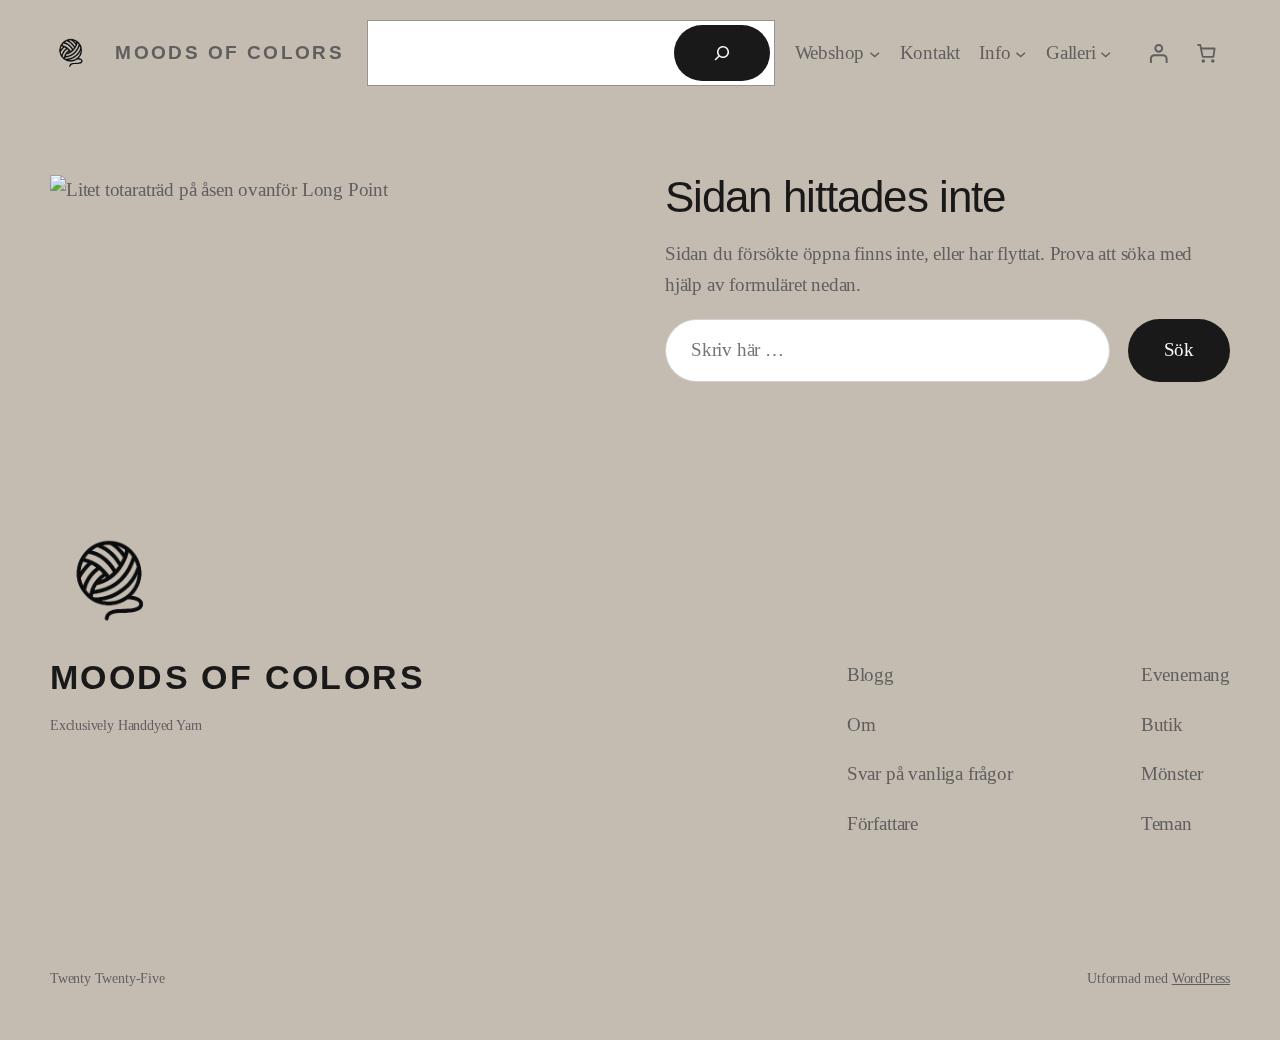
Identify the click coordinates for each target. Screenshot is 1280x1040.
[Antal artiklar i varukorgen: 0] (1206, 53)
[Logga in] (1159, 53)
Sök (1179, 349)
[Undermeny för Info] (1020, 52)
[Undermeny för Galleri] (1105, 52)
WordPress (1201, 978)
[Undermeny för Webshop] (874, 52)
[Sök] (722, 53)
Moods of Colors (229, 52)
